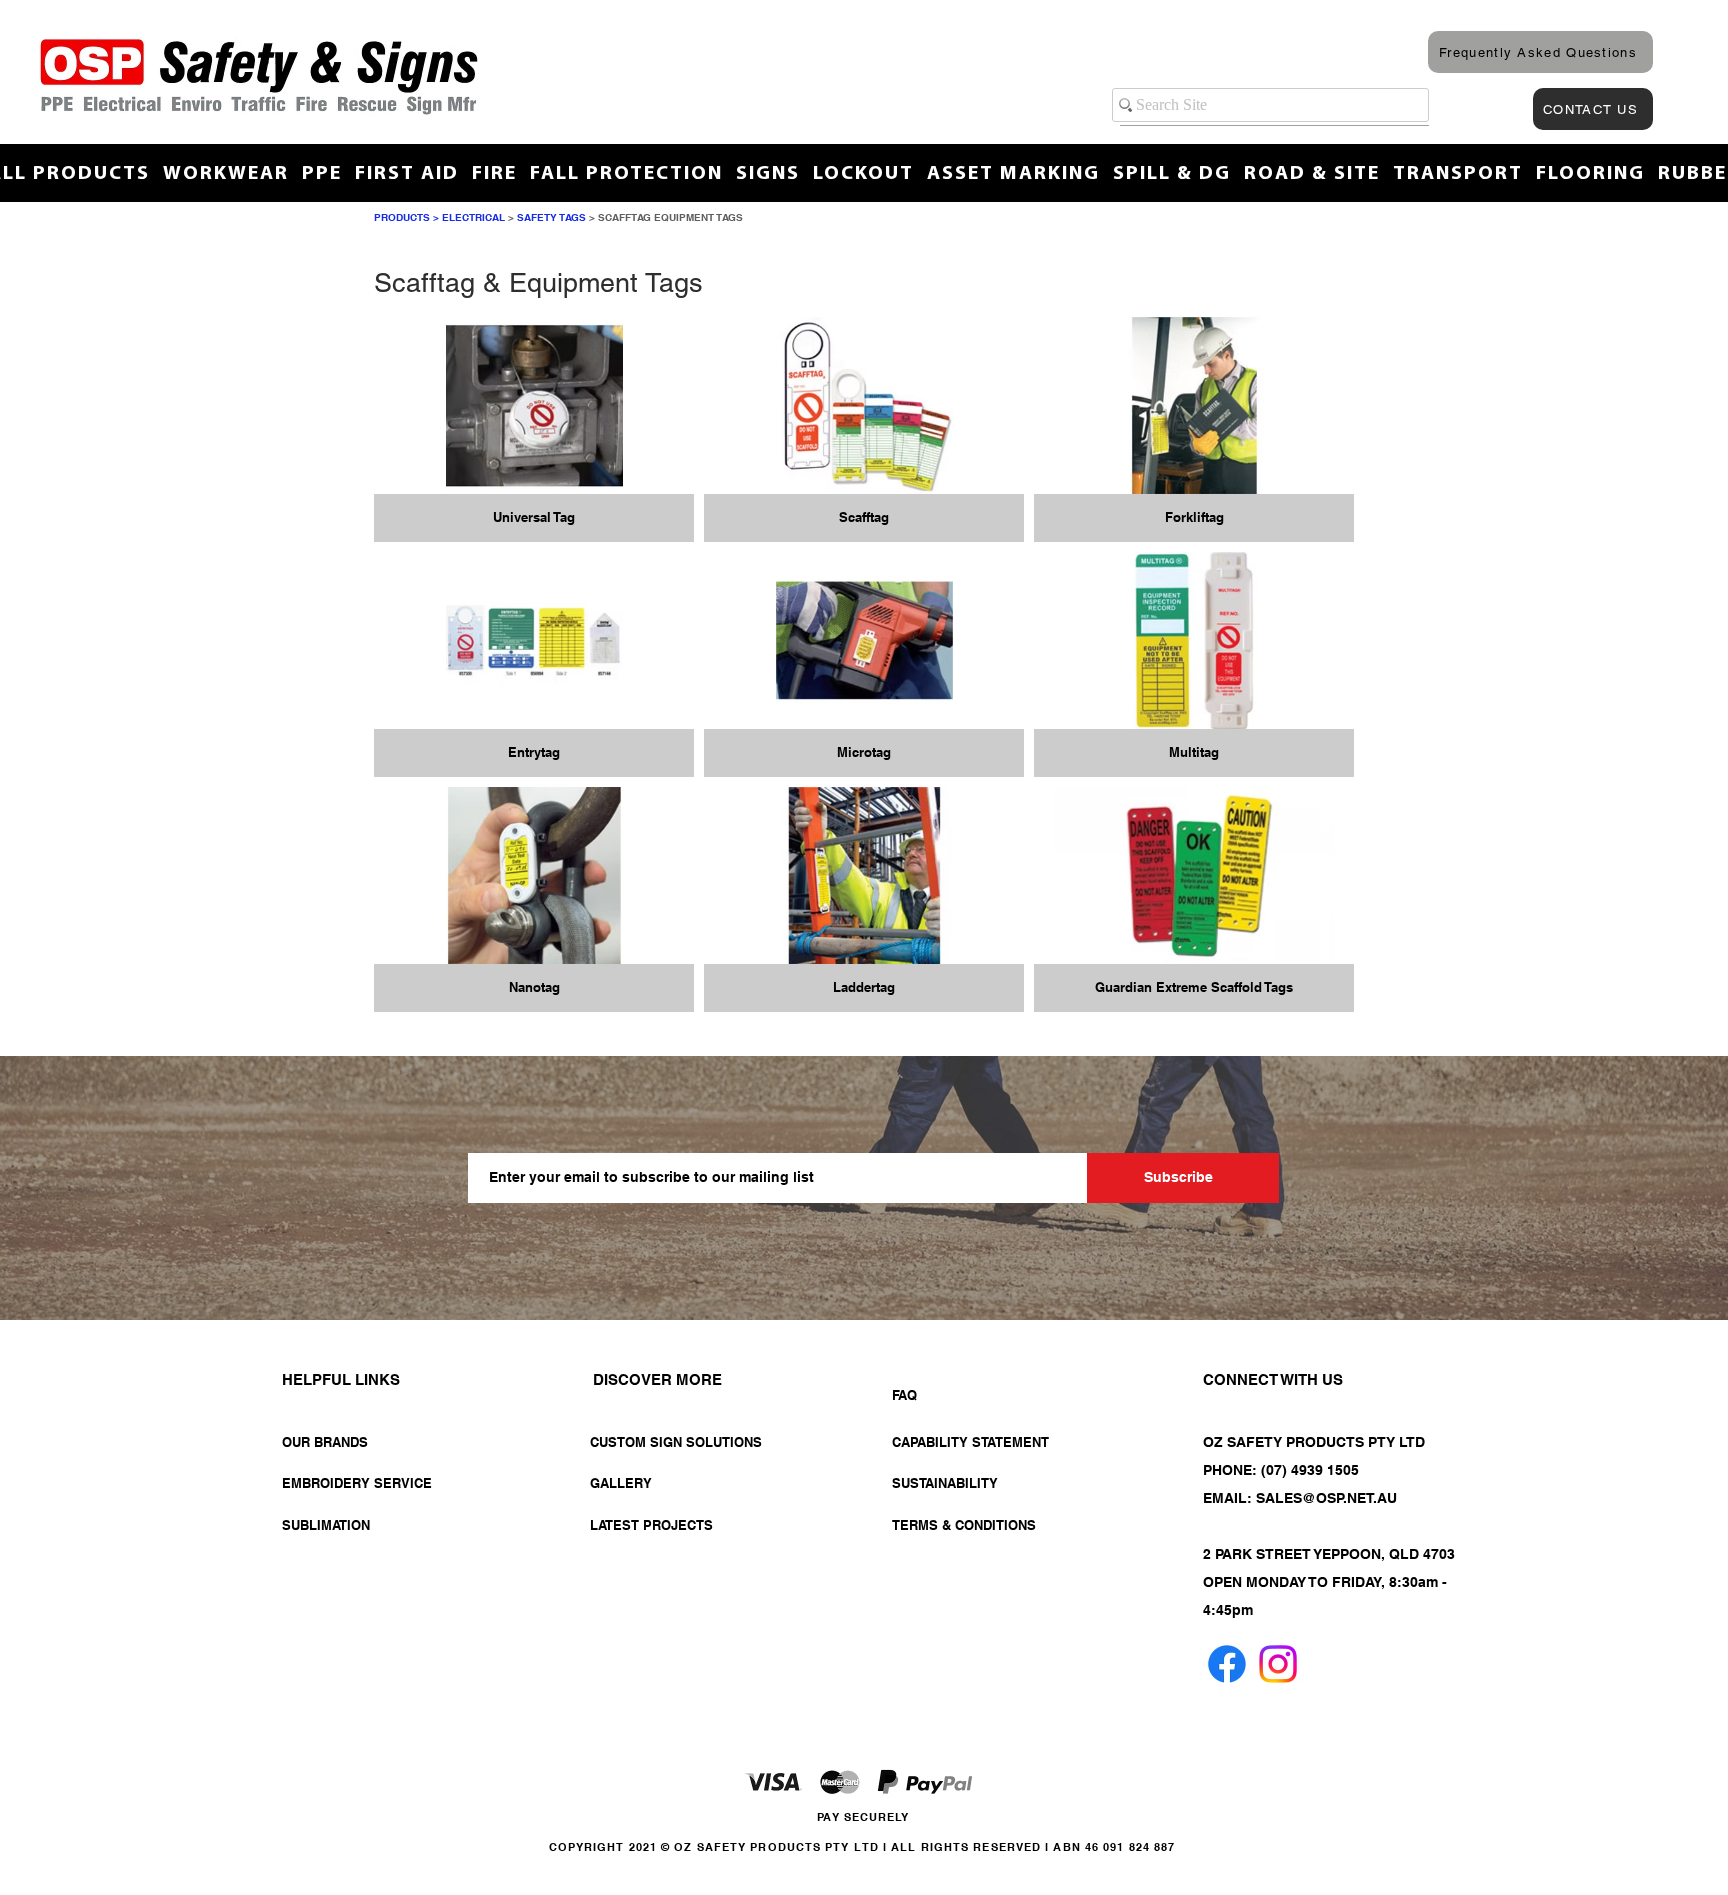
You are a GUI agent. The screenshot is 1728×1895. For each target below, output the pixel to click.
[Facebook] (1227, 1664)
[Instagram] (1278, 1664)
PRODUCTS (402, 217)
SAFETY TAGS (551, 217)
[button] (534, 429)
